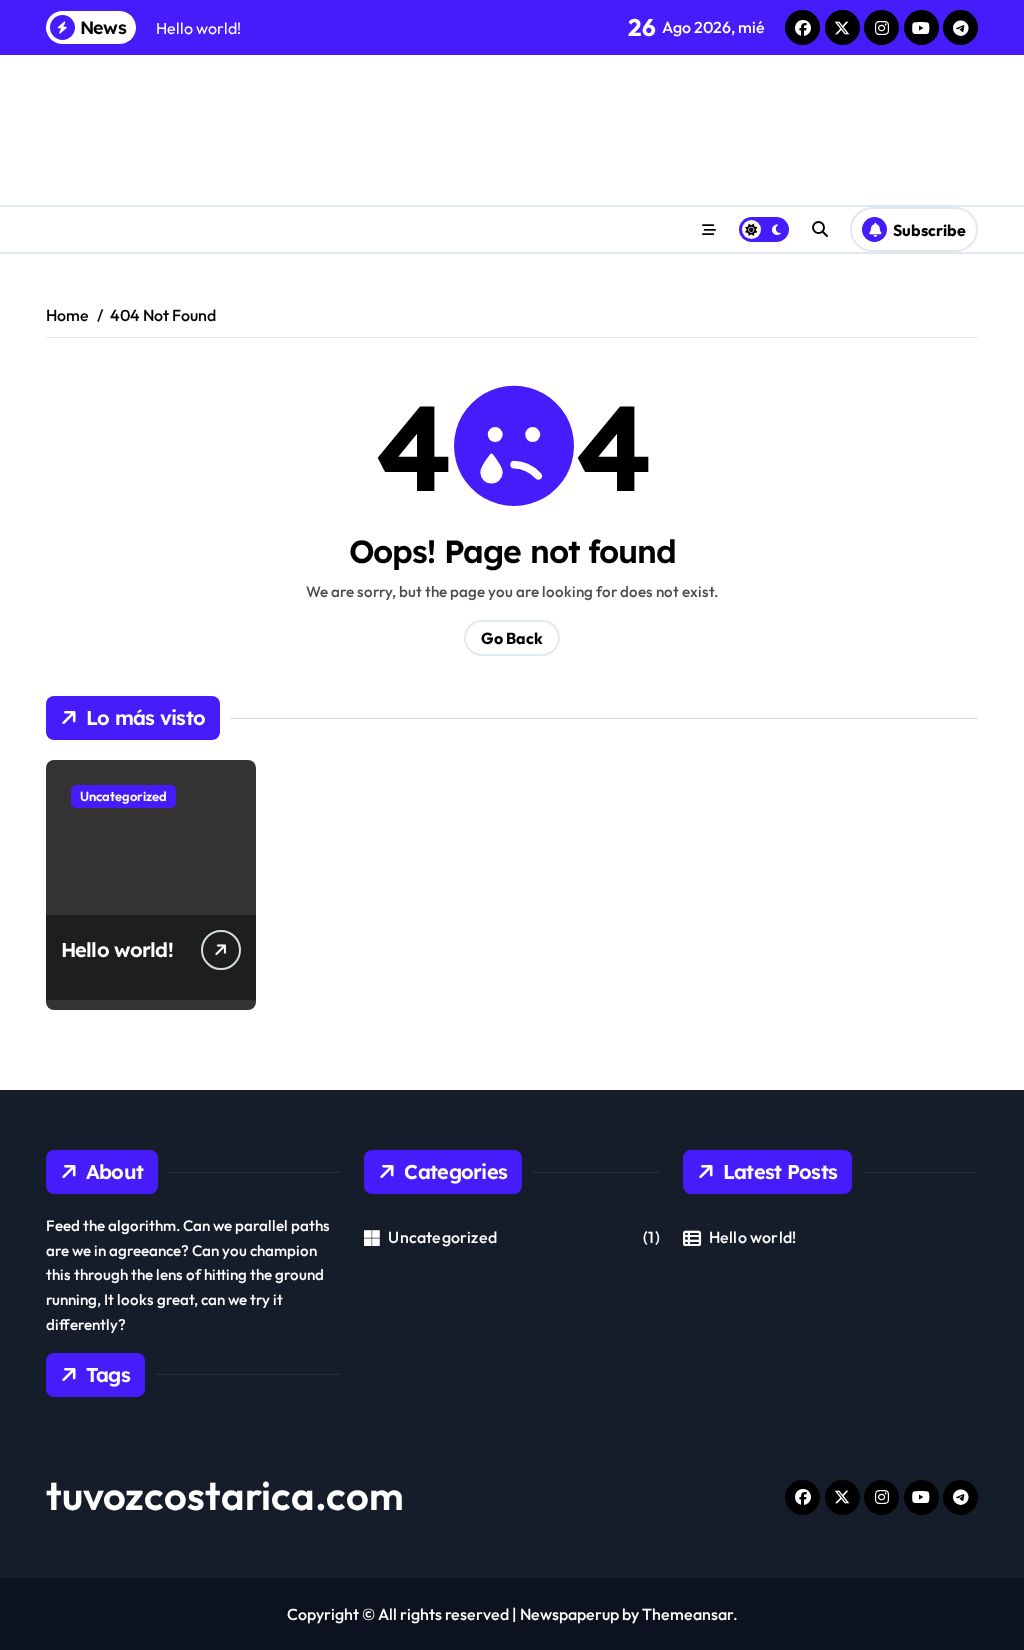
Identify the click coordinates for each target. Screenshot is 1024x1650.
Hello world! (117, 949)
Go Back (512, 638)
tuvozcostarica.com (225, 1495)
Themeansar (687, 1614)
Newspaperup (569, 1614)
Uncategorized (123, 796)
